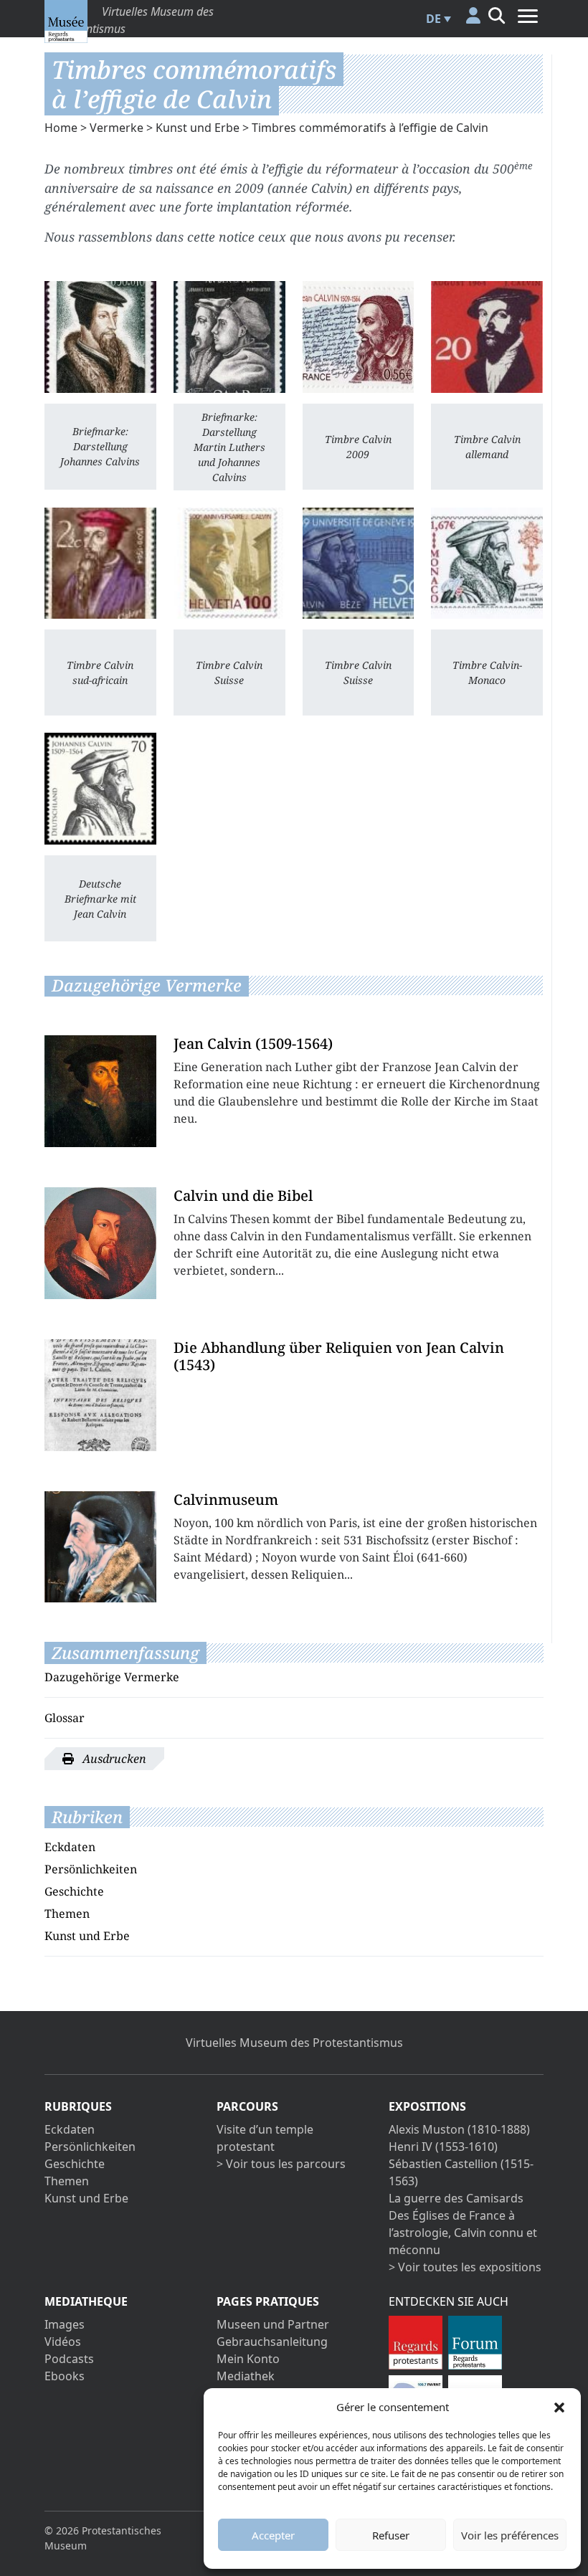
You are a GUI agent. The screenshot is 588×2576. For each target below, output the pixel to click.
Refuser (391, 2535)
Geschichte (74, 1891)
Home (61, 128)
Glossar (65, 1718)
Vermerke (117, 128)
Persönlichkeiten (91, 1869)
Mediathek (246, 2376)
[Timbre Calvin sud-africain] (100, 564)
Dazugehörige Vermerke (112, 1677)
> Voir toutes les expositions (465, 2267)
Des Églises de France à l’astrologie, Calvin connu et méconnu (463, 2233)
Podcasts (69, 2359)
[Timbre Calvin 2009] (359, 337)
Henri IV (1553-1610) (443, 2147)
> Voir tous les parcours (281, 2164)
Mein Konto (248, 2359)
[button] (559, 2407)
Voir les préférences (510, 2535)
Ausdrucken (113, 1759)
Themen (67, 1914)
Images (65, 2324)
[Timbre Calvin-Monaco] (487, 564)
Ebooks (65, 2376)
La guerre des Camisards (456, 2198)
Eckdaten (70, 1847)
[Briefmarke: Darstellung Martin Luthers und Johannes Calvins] (229, 337)
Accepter (273, 2535)
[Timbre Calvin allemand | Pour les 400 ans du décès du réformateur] (487, 337)
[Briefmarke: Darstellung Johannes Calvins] (100, 337)
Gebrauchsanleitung (272, 2342)
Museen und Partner (273, 2324)
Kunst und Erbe (198, 128)
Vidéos (63, 2342)
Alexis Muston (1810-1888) (459, 2129)
